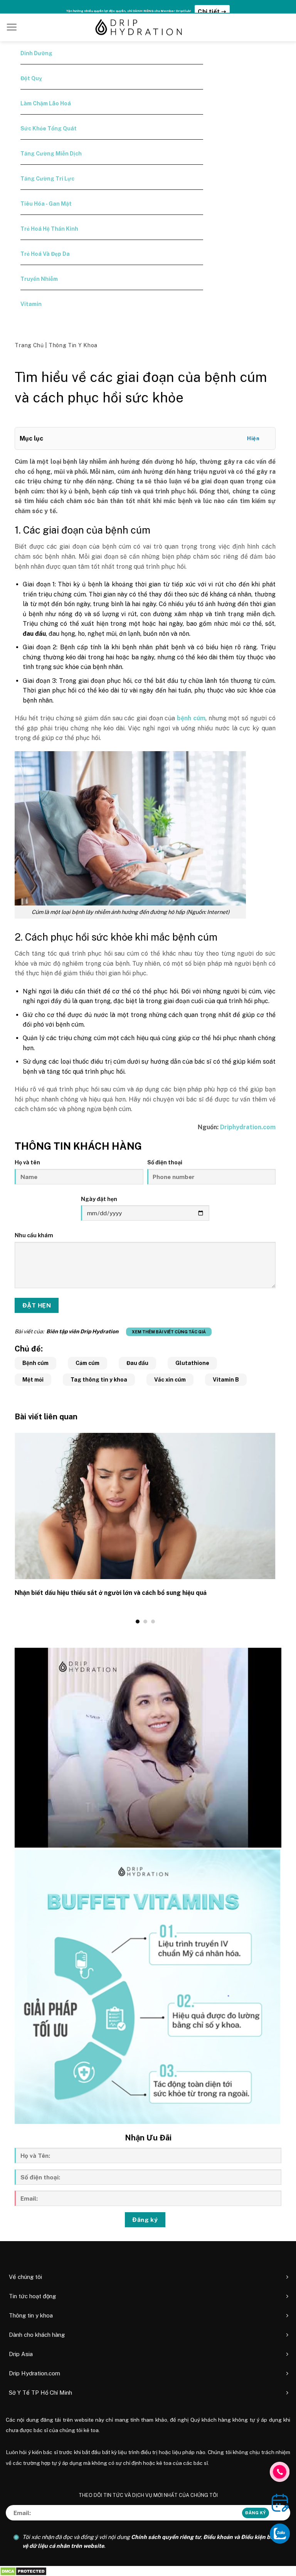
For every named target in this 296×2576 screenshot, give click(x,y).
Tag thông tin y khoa (99, 1380)
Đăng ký (145, 2220)
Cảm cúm (87, 1363)
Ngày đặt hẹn (99, 1199)
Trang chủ (30, 345)
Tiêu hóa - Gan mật (46, 204)
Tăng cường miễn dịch (51, 154)
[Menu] (12, 27)
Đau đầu (137, 1363)
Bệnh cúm (35, 1363)
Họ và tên (27, 1162)
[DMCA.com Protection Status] (23, 2571)
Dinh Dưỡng (36, 53)
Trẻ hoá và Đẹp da (45, 254)
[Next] (277, 1528)
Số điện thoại (165, 1162)
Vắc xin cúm (170, 1380)
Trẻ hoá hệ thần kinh (49, 229)
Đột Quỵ (31, 78)
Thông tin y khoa (73, 345)
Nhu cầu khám (34, 1235)
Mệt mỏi (33, 1380)
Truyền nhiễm (39, 279)
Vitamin (31, 304)
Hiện (253, 438)
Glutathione (192, 1363)
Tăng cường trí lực (47, 179)
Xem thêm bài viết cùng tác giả (169, 1332)
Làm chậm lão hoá (46, 103)
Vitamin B (226, 1380)
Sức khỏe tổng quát (49, 128)
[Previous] (13, 1528)
